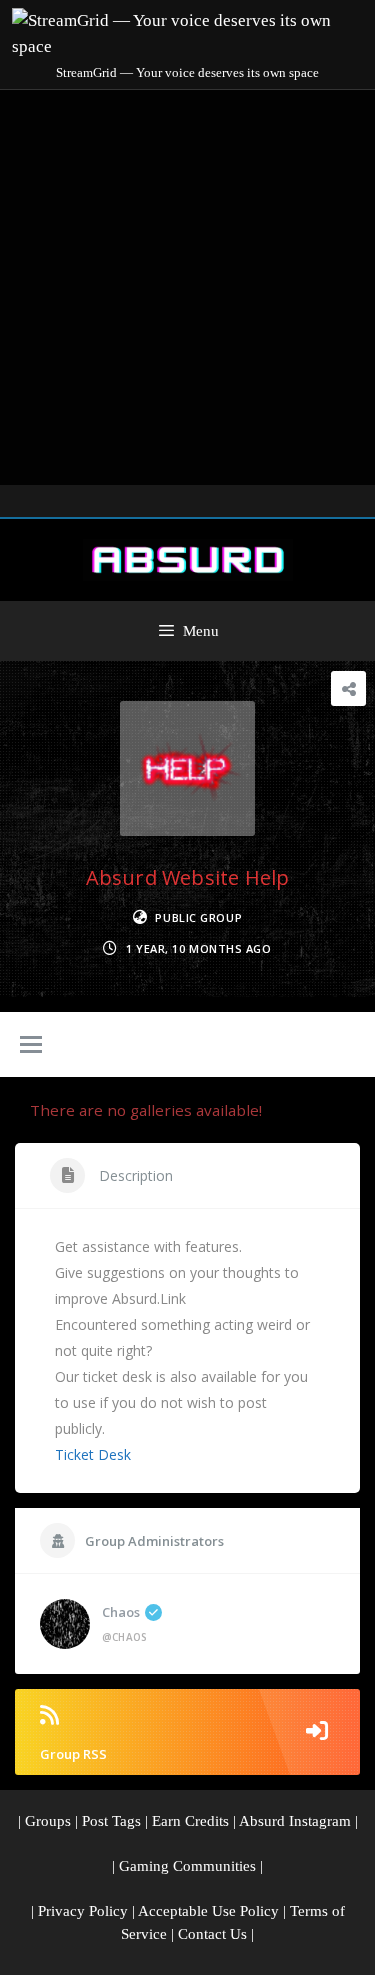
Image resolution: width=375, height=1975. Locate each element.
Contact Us (212, 1934)
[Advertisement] (187, 287)
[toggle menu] (31, 1046)
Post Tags (111, 1821)
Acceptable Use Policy (208, 1911)
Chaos (121, 1612)
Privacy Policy (83, 1911)
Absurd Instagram (295, 1821)
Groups (48, 1821)
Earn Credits (190, 1821)
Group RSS (73, 1754)
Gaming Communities (187, 1866)
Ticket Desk (93, 1454)
